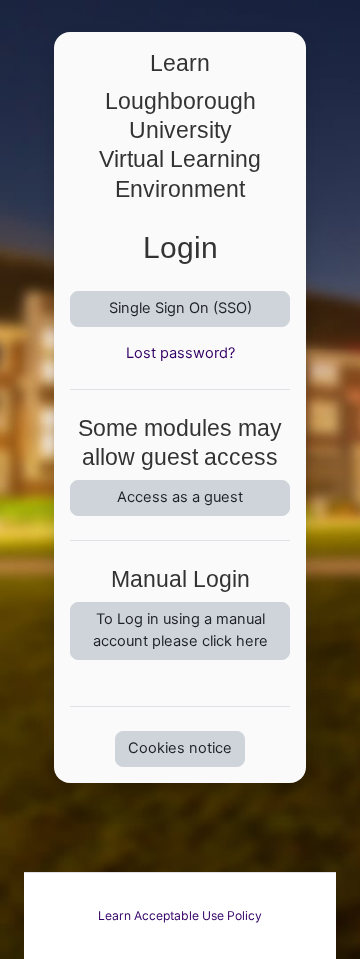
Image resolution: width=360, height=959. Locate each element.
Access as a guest (180, 497)
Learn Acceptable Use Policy (180, 915)
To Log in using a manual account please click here (180, 630)
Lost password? (180, 353)
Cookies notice (180, 748)
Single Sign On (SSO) (180, 308)
